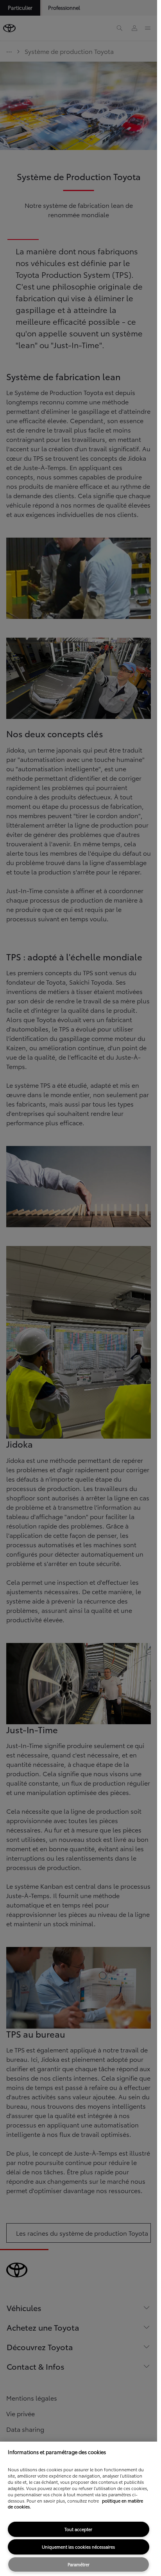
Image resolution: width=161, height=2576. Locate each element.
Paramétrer (79, 2564)
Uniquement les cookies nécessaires (78, 2547)
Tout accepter (78, 2529)
